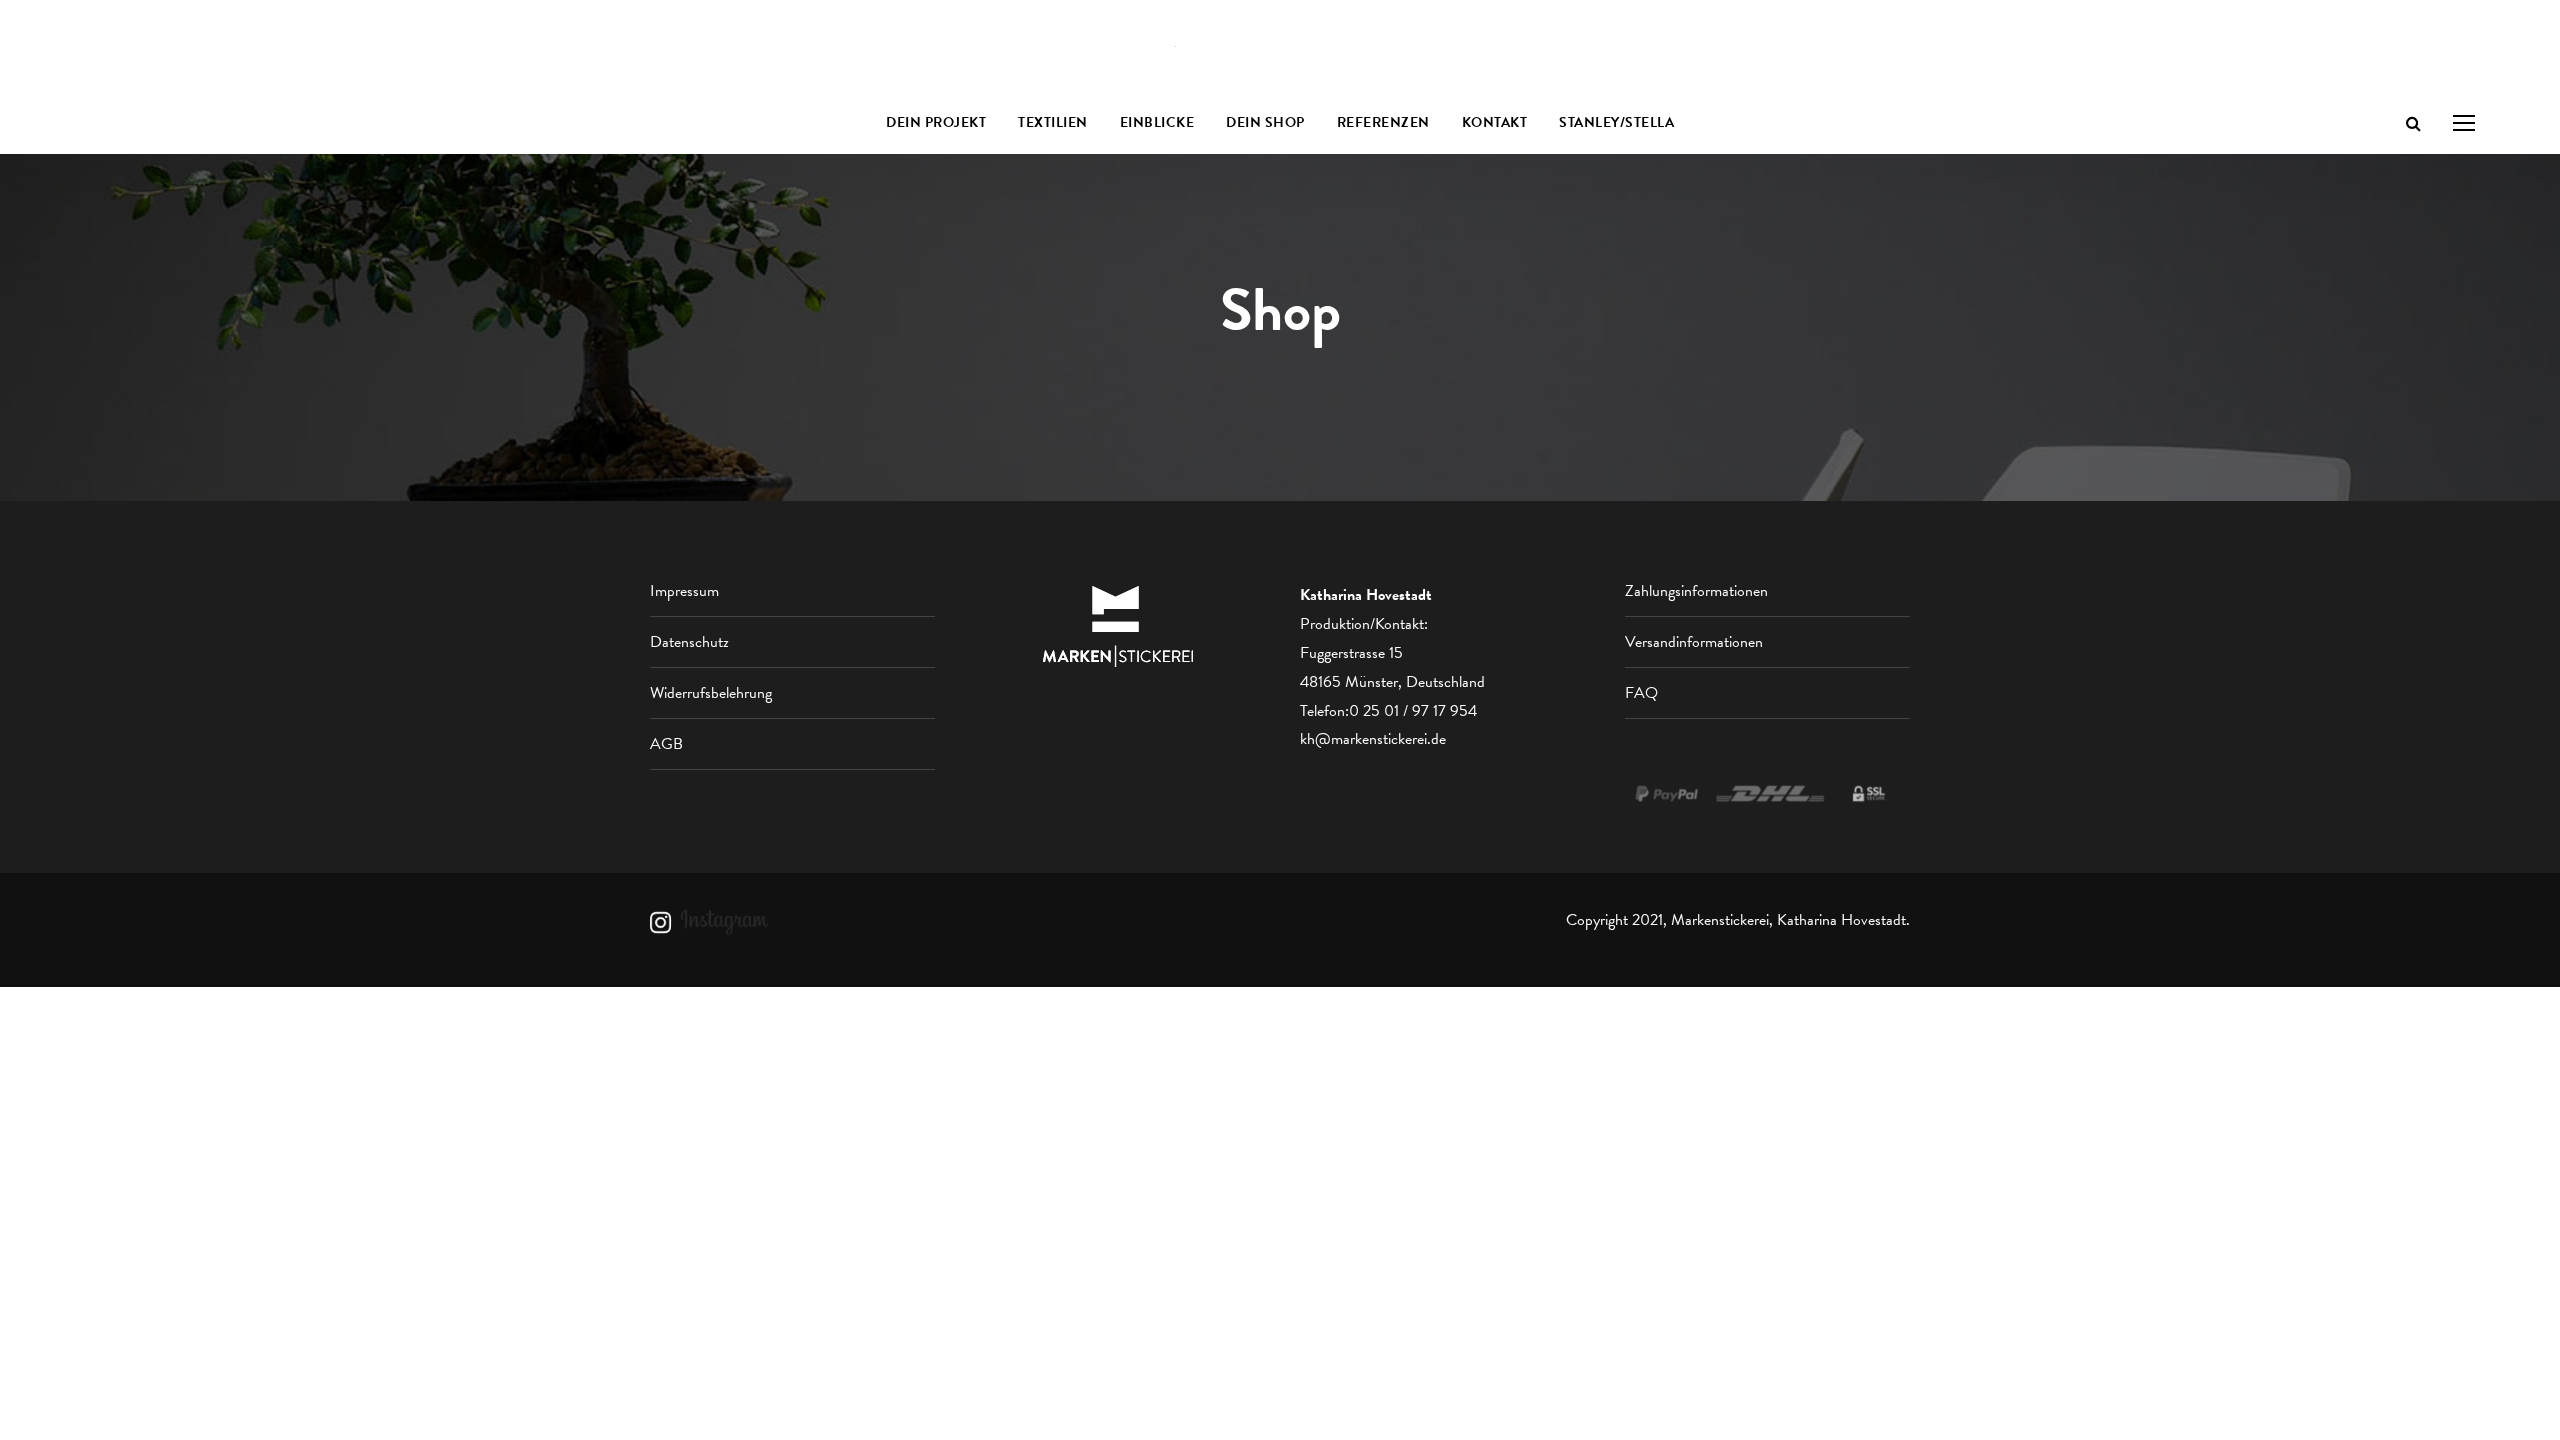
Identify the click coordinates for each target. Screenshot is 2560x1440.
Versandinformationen (1694, 642)
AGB (666, 744)
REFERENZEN (1383, 122)
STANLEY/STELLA (1616, 122)
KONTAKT (1495, 122)
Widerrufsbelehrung (711, 693)
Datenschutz (689, 642)
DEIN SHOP (1265, 122)
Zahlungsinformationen (1696, 591)
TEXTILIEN (1053, 122)
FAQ (1641, 693)
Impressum (684, 591)
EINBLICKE (1157, 122)
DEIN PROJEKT (936, 122)
